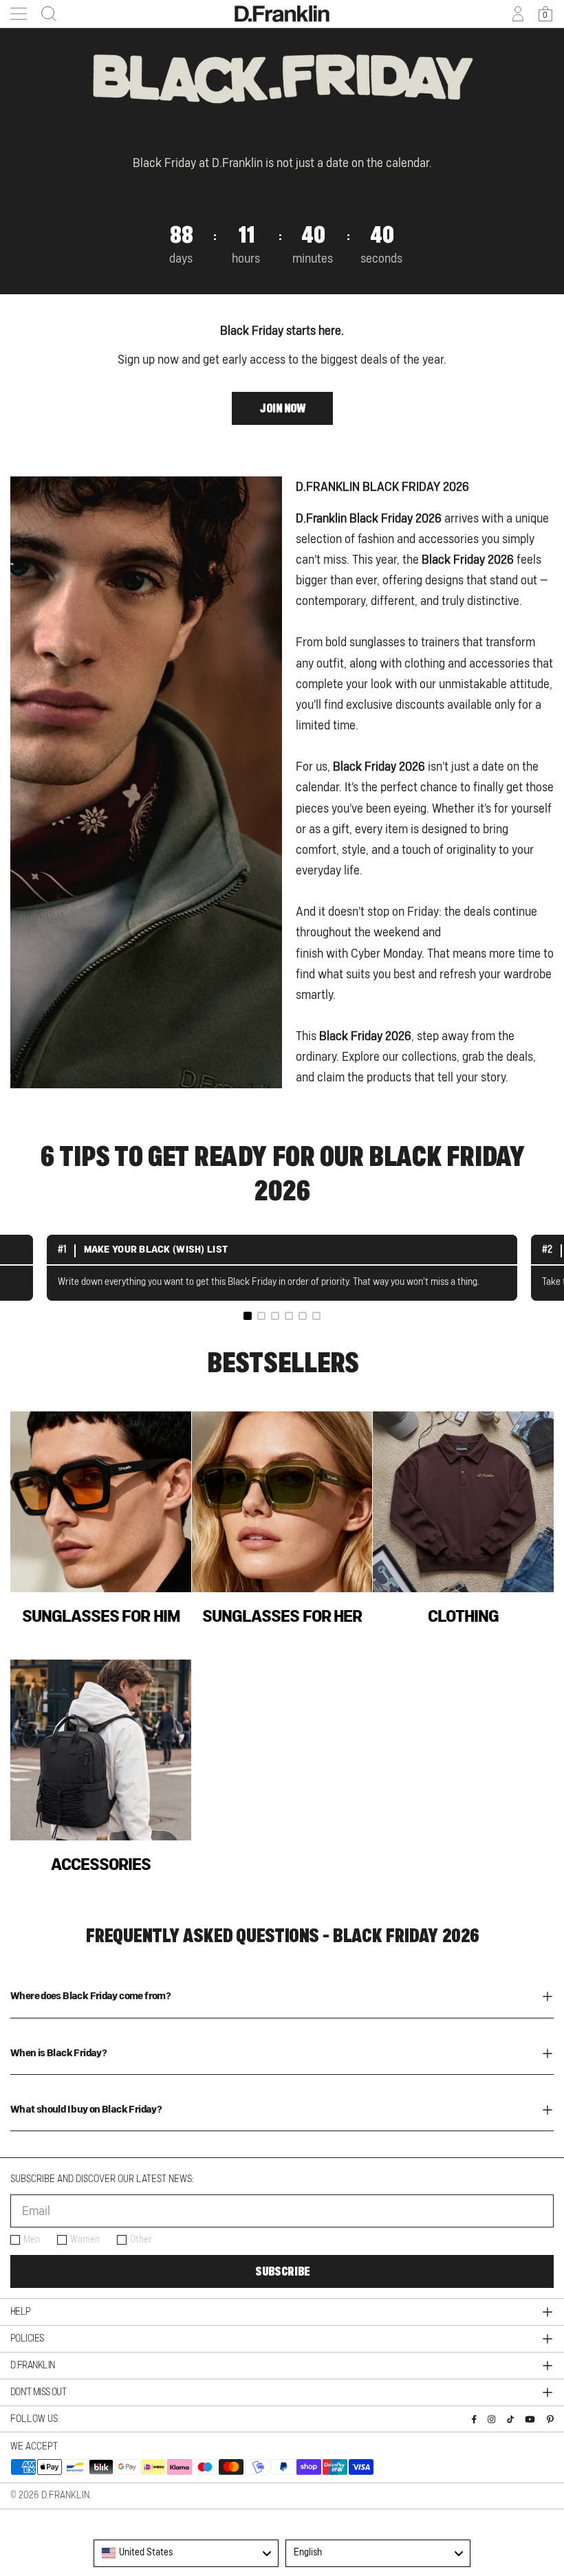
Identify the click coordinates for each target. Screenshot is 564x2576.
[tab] (248, 1316)
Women (85, 2240)
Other (141, 2240)
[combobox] (186, 2553)
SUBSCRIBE (282, 2271)
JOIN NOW (282, 408)
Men (32, 2240)
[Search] (45, 14)
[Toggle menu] (19, 14)
